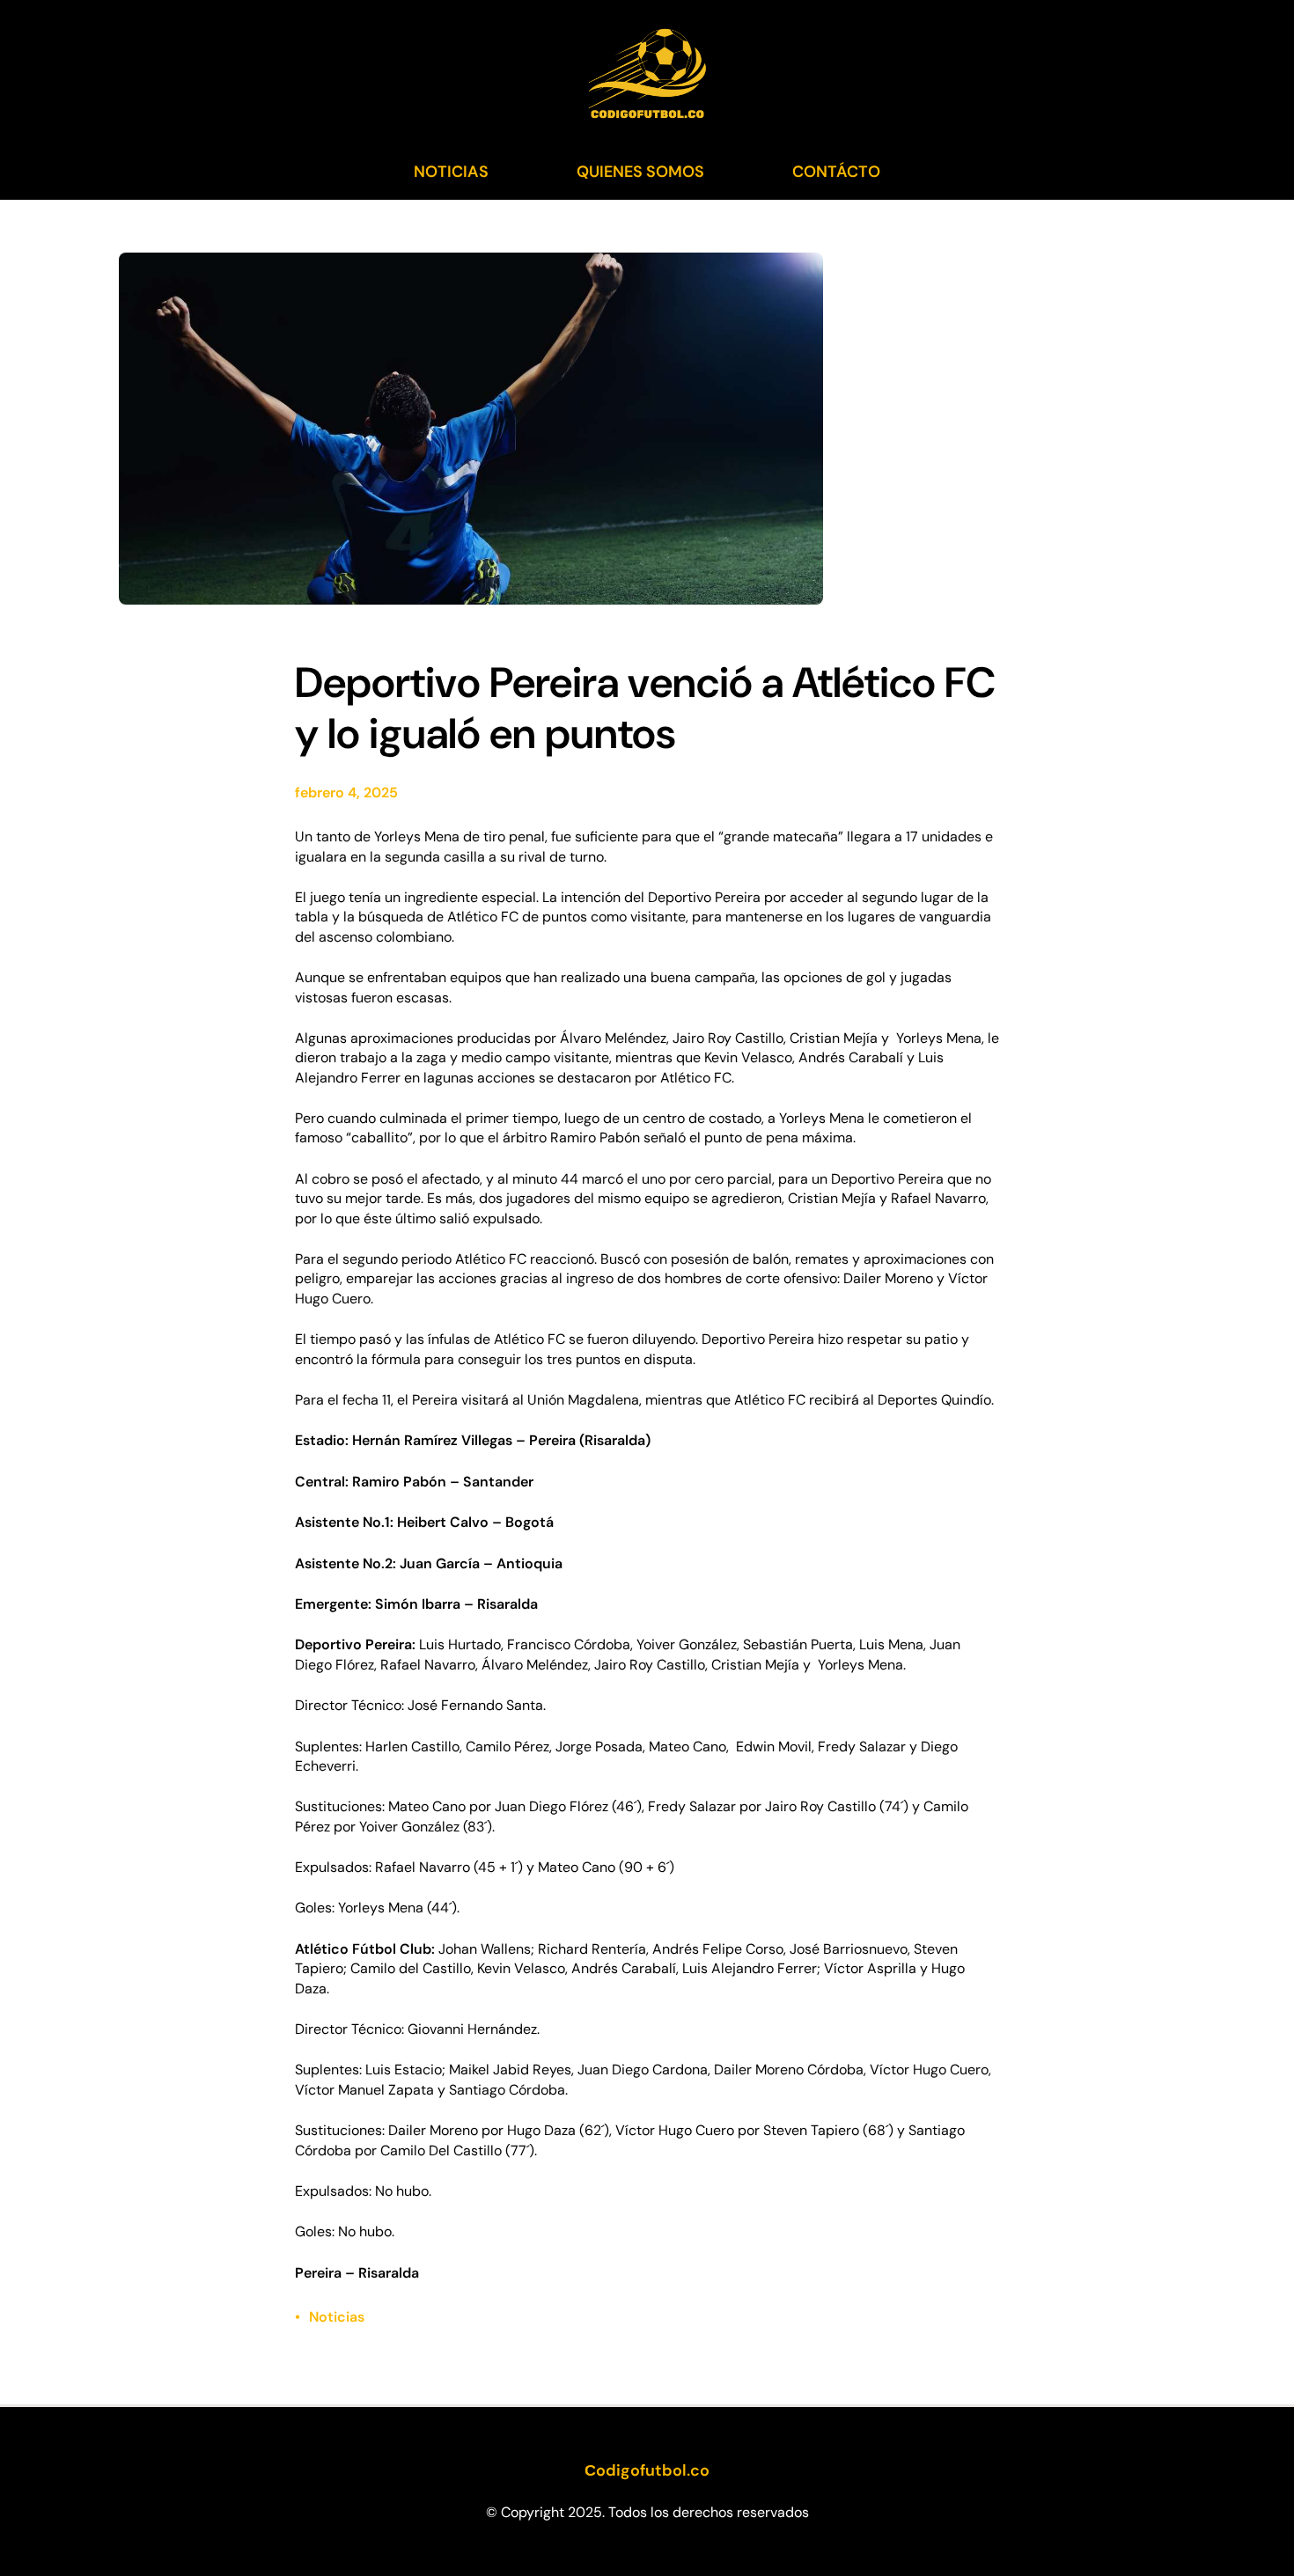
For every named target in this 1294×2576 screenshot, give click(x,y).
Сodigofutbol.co (647, 2470)
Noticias (337, 2317)
